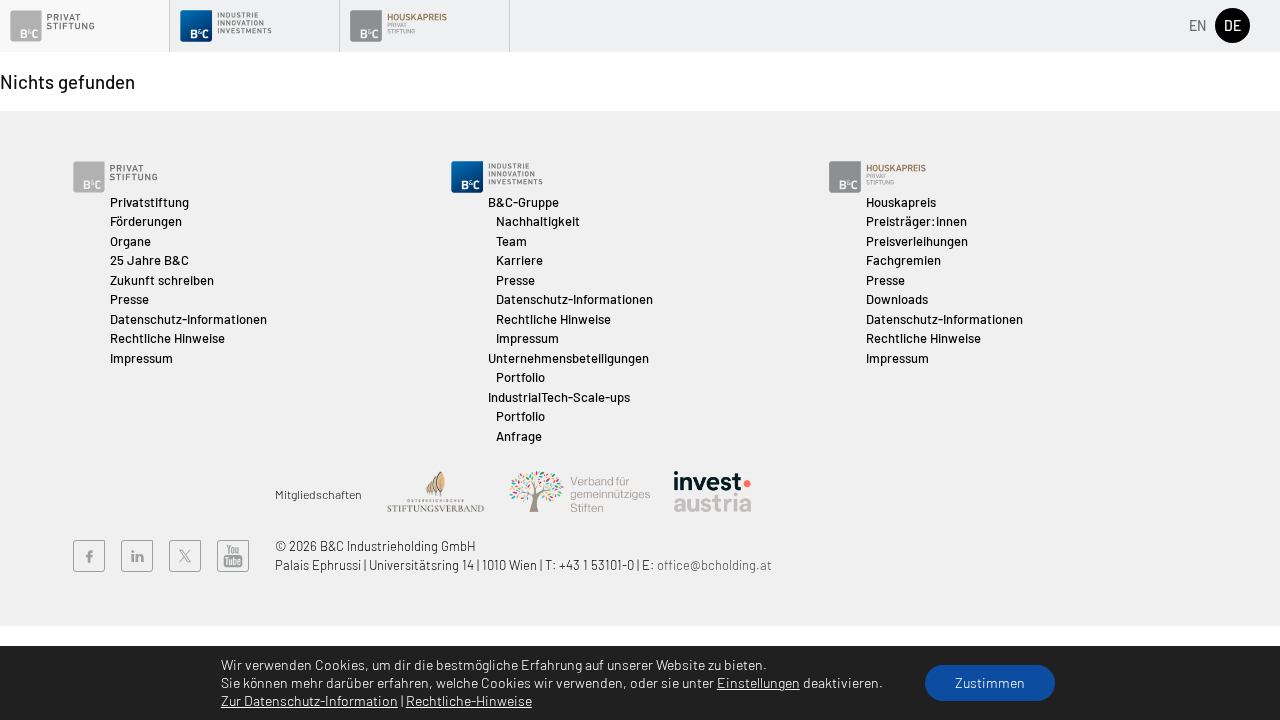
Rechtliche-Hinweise (469, 700)
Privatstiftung (149, 202)
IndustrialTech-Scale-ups (559, 397)
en (1197, 25)
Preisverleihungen (917, 241)
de (1232, 25)
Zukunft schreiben (162, 280)
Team (511, 241)
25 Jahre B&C (149, 260)
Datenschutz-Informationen (188, 319)
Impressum (141, 358)
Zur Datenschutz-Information (309, 700)
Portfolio (520, 377)
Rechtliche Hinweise (167, 338)
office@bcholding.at (714, 565)
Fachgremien (903, 260)
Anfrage (519, 436)
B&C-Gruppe (523, 202)
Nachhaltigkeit (538, 221)
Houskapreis (901, 202)
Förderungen (146, 221)
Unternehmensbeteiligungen (568, 358)
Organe (130, 241)
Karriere (519, 260)
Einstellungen (758, 682)
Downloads (897, 299)
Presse (129, 299)
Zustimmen (990, 682)
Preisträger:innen (916, 221)
